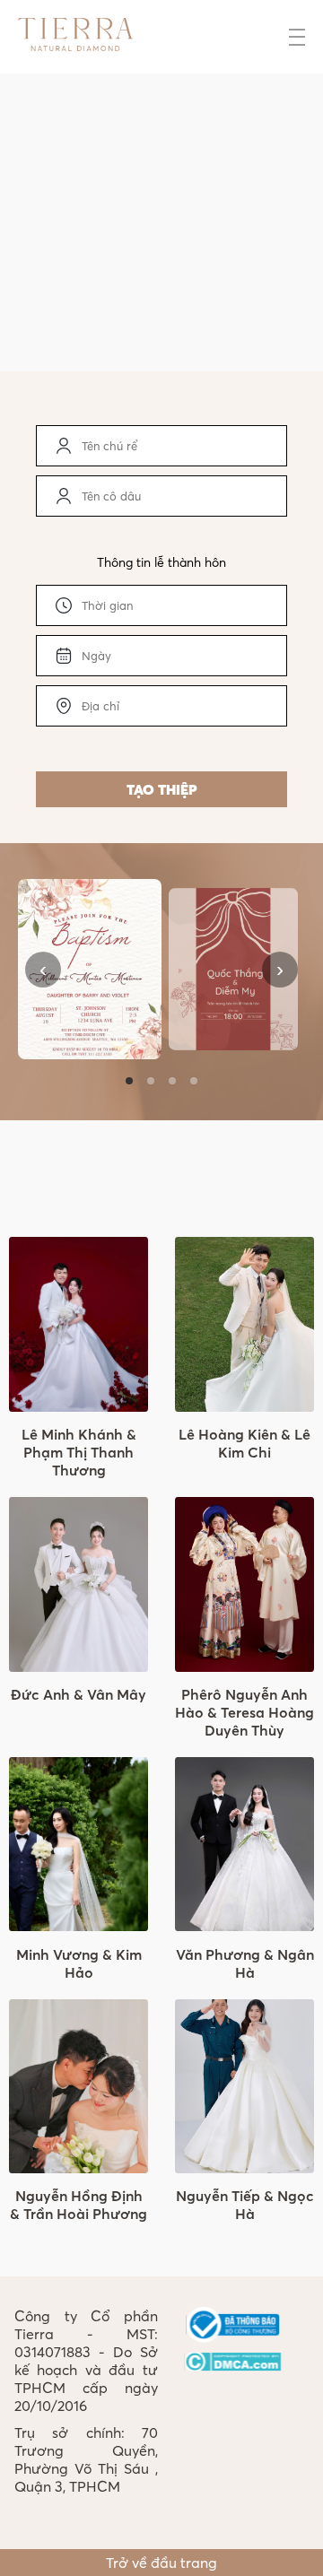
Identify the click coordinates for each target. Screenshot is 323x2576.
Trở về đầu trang (161, 2563)
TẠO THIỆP (162, 789)
